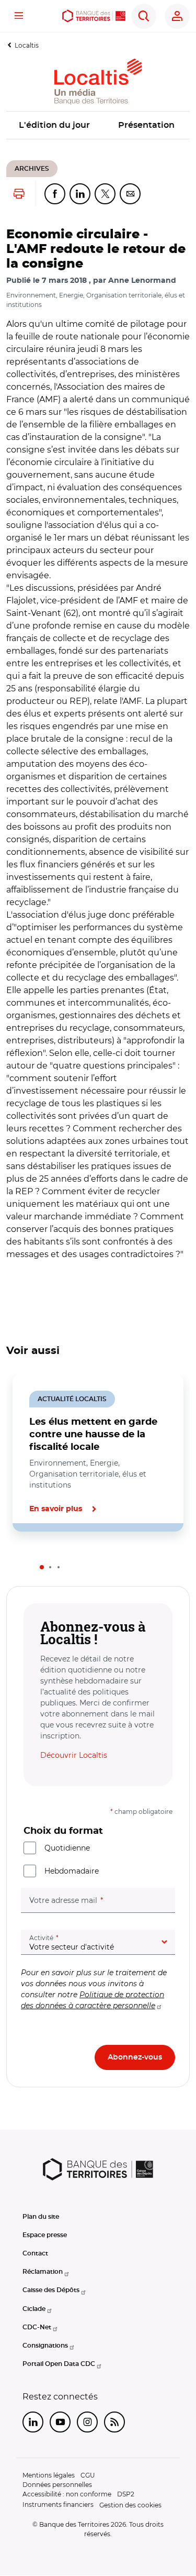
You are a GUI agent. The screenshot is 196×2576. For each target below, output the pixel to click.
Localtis (27, 45)
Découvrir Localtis (74, 1755)
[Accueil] (94, 16)
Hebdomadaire (72, 1871)
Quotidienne (67, 1848)
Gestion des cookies (130, 2505)
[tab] (42, 1567)
